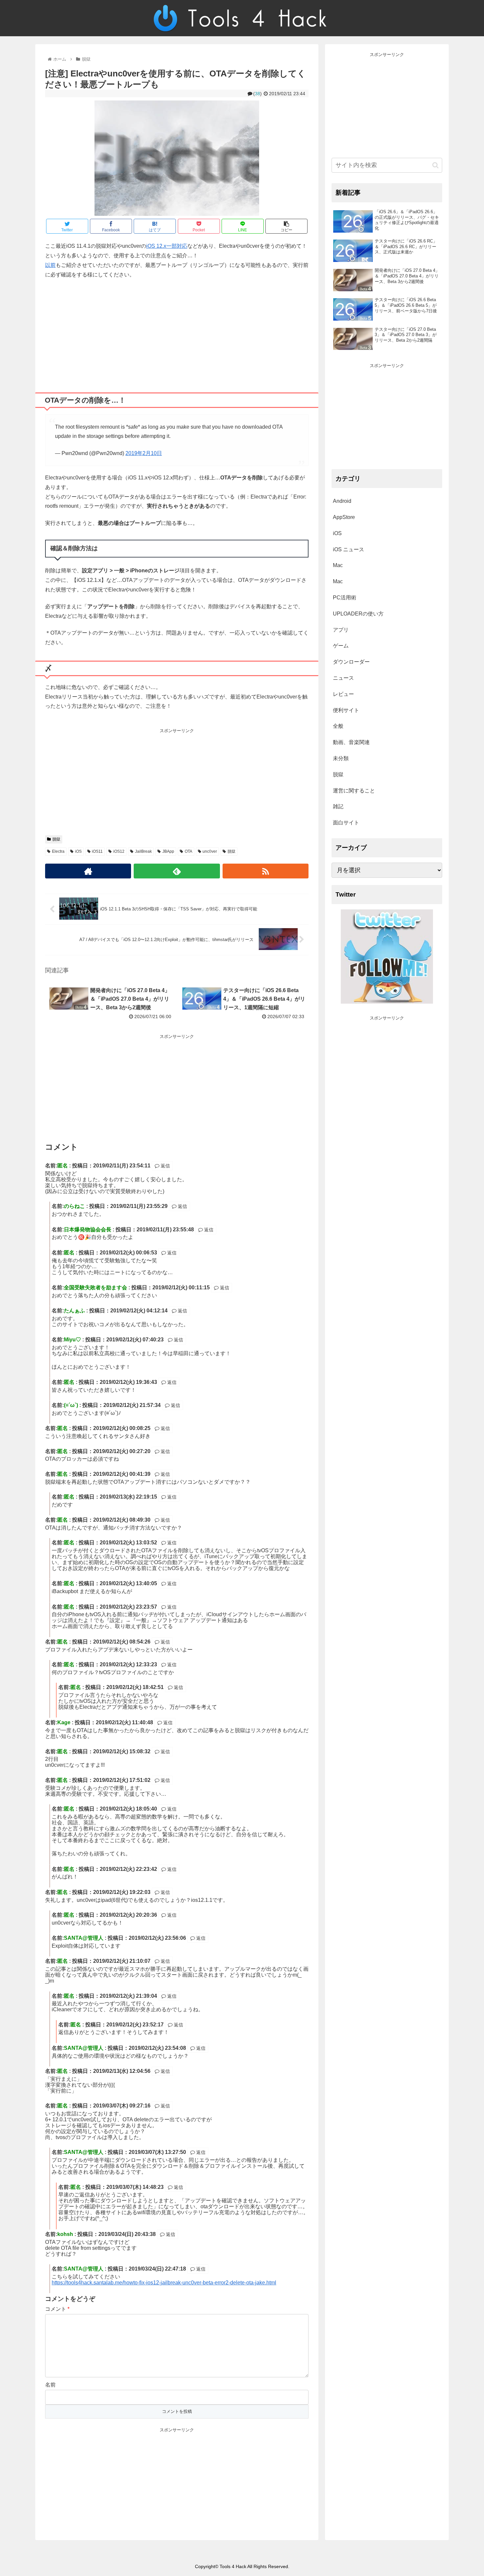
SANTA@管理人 (84, 1938)
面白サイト (346, 823)
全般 (338, 726)
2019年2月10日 (144, 453)
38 (257, 94)
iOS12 (119, 851)
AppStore (344, 517)
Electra (58, 851)
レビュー (343, 694)
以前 (50, 265)
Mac (338, 565)
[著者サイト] (88, 871)
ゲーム (341, 646)
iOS (78, 851)
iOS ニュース (349, 549)
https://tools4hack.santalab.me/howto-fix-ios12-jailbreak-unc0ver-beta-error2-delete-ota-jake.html (164, 2283)
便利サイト (346, 710)
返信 (165, 1166)
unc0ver (210, 851)
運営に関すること (354, 791)
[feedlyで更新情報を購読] (177, 871)
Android (342, 501)
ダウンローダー (351, 662)
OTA (188, 851)
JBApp (168, 851)
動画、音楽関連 (351, 742)
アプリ (341, 630)
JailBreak (143, 851)
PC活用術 (345, 598)
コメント (57, 2309)
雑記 (338, 806)
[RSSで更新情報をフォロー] (266, 871)
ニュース (343, 678)
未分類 (341, 758)
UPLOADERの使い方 (358, 614)
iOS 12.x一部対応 (167, 246)
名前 (50, 2385)
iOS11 (97, 851)
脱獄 (56, 839)
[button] (435, 165)
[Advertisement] (177, 333)
